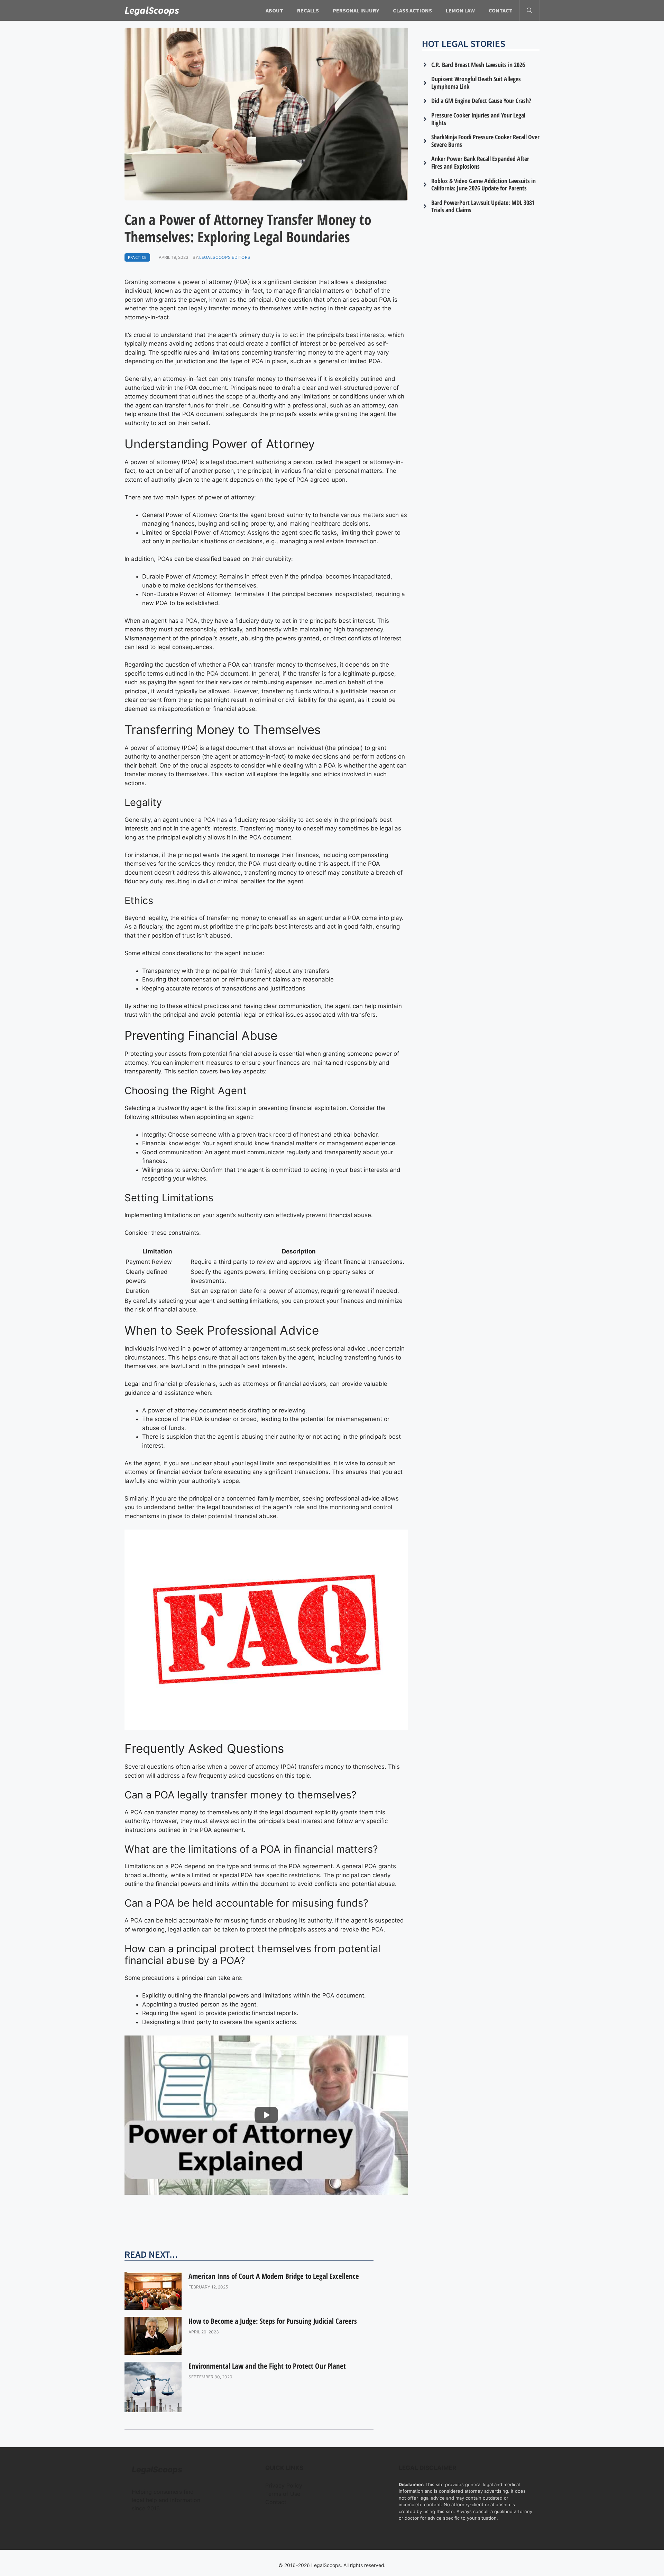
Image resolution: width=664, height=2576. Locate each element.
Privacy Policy (284, 2485)
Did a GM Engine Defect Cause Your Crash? (481, 101)
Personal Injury (356, 10)
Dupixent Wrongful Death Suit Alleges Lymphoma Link (476, 83)
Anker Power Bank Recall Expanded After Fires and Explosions (480, 162)
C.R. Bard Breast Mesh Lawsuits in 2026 (478, 65)
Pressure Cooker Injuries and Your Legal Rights (478, 119)
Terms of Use (283, 2494)
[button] (529, 10)
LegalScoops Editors (225, 257)
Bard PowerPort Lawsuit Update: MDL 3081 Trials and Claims (483, 206)
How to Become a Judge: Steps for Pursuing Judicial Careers (273, 2321)
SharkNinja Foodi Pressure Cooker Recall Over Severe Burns (485, 141)
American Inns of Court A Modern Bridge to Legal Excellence (274, 2276)
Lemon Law (460, 10)
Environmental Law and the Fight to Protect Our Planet (267, 2366)
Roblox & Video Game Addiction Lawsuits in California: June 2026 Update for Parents (483, 185)
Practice (137, 257)
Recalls (308, 10)
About (274, 10)
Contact (501, 10)
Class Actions (412, 10)
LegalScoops (152, 10)
